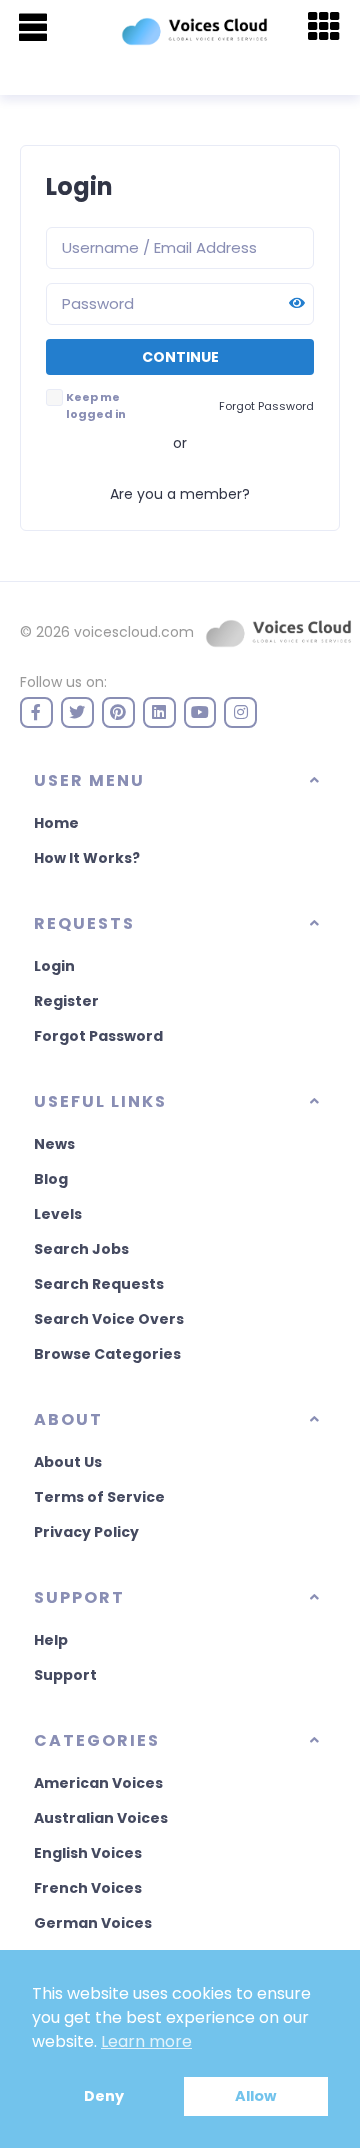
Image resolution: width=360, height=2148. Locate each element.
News (54, 1144)
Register (66, 1001)
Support (65, 1675)
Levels (58, 1214)
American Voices (98, 1783)
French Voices (88, 1888)
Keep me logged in (96, 405)
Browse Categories (107, 1354)
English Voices (88, 1853)
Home (56, 823)
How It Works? (87, 858)
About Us (68, 1462)
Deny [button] (104, 2096)
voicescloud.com (134, 632)
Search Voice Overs (109, 1319)
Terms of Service (99, 1497)
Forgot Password (98, 1036)
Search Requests (99, 1284)
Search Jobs (81, 1249)
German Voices (93, 1923)
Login (54, 966)
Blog (51, 1179)
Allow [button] (255, 2096)
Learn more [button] (146, 2041)
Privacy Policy (86, 1532)
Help (51, 1640)
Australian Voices (101, 1818)
